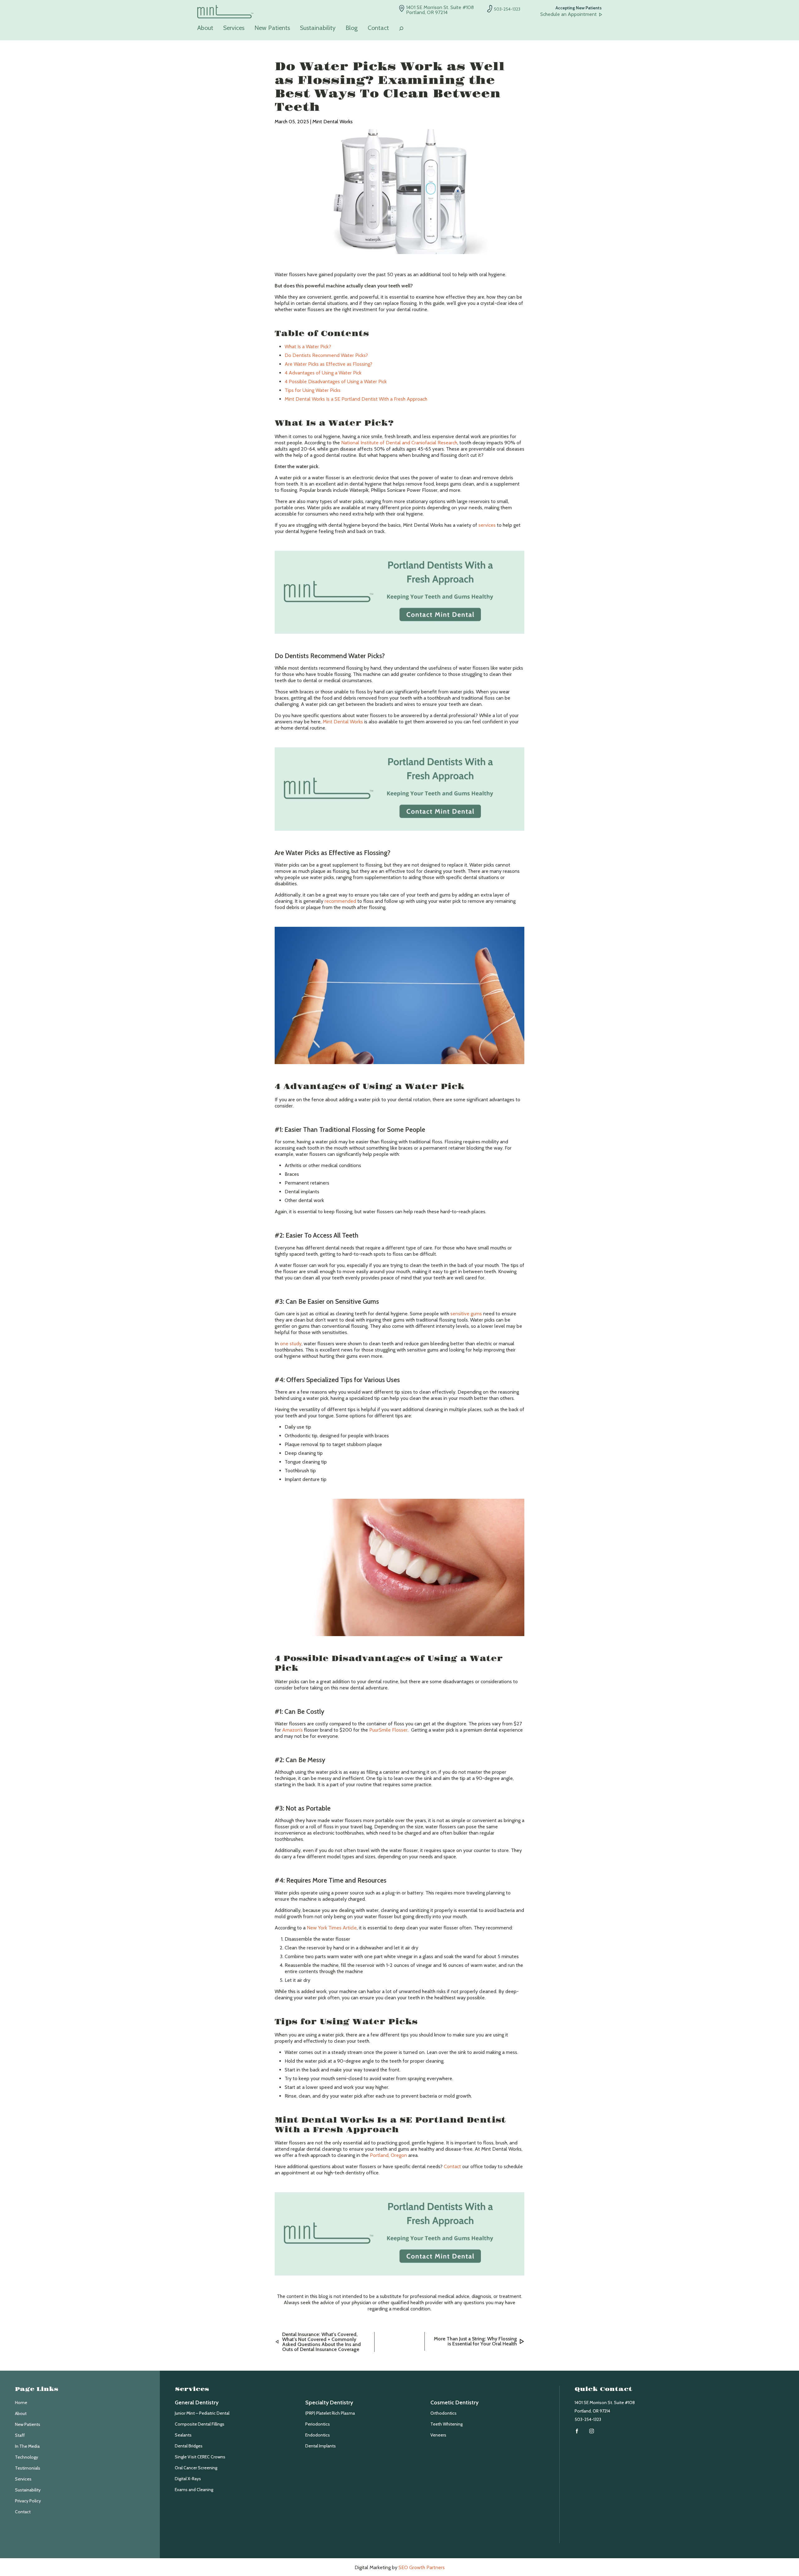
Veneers (438, 2435)
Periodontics (318, 2424)
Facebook (577, 2431)
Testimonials (28, 2468)
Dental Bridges (189, 2446)
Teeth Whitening (446, 2424)
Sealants (183, 2435)
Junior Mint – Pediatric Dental (202, 2413)
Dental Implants (321, 2446)
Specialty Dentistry (329, 2402)
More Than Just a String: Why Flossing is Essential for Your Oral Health (475, 2341)
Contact (378, 28)
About (205, 28)
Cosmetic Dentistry (454, 2402)
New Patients (272, 28)
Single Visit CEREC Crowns (200, 2457)
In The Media (27, 2446)
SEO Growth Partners (422, 2567)
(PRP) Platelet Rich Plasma (330, 2413)
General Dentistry (197, 2402)
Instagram (592, 2431)
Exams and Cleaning (194, 2490)
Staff (20, 2435)
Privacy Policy (28, 2501)
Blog (352, 28)
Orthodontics (444, 2413)
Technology (27, 2457)
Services (234, 28)
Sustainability (318, 28)
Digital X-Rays (188, 2479)
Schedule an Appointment (569, 14)
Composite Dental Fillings (200, 2424)
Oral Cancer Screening (196, 2468)
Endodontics (318, 2435)
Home (21, 2402)
